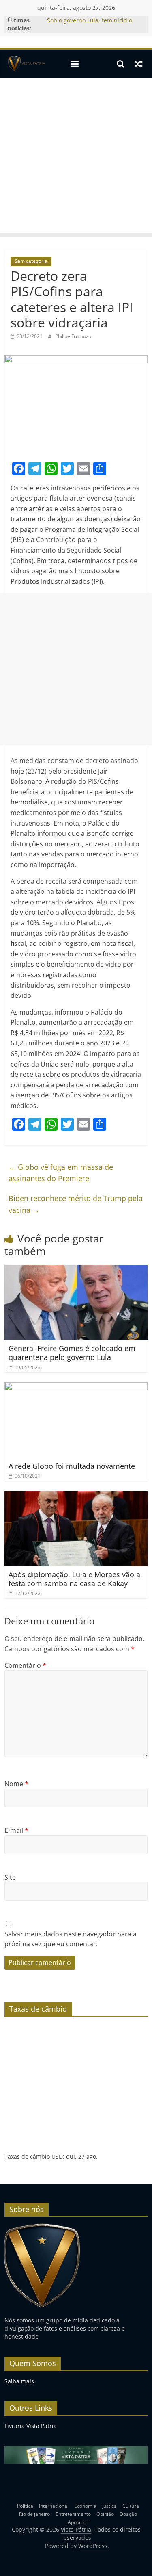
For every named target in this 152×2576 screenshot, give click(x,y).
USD (57, 2156)
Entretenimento (73, 2514)
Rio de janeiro (34, 2514)
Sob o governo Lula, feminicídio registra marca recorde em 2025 (91, 24)
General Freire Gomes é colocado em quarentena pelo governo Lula (72, 1353)
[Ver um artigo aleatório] (139, 64)
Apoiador (78, 2522)
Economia (85, 2506)
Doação (128, 2514)
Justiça (109, 2506)
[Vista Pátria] (26, 64)
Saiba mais (19, 2381)
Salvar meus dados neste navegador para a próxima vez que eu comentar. (71, 1939)
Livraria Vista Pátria (31, 2426)
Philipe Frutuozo (73, 336)
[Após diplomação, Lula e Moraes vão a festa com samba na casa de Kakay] (76, 1496)
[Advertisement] (76, 158)
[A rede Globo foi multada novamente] (76, 1387)
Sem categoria (31, 261)
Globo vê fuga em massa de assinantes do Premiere (61, 1173)
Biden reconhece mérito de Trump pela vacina (76, 1204)
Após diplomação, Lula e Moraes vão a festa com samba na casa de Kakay (74, 1579)
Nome (16, 1784)
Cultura (131, 2506)
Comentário (25, 1665)
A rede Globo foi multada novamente (72, 1466)
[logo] (42, 2227)
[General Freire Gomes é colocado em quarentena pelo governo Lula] (76, 1270)
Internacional (54, 2506)
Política (25, 2506)
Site (10, 1877)
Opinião (105, 2514)
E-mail (16, 1830)
